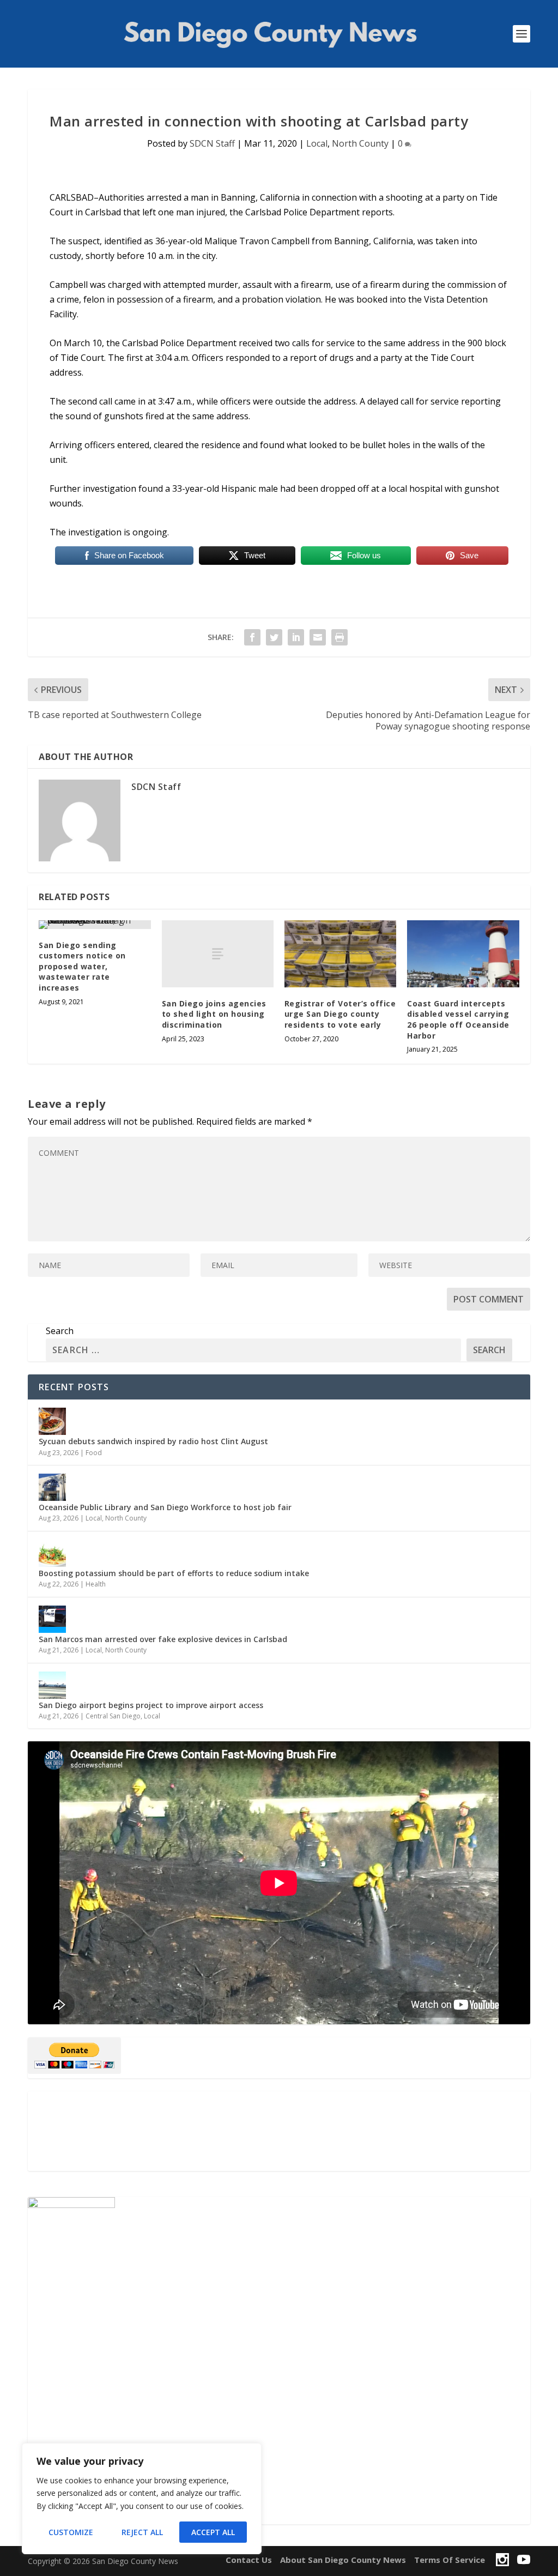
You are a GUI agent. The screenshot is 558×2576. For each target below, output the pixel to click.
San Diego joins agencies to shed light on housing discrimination (214, 1014)
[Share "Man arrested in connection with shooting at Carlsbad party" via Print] (339, 637)
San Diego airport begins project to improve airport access (151, 1705)
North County (360, 143)
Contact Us (249, 2560)
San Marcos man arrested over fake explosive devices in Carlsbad (163, 1639)
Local (317, 143)
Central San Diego (113, 1716)
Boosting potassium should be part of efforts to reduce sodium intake (174, 1573)
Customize (71, 2532)
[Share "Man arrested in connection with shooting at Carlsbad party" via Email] (318, 637)
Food (94, 1453)
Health (96, 1584)
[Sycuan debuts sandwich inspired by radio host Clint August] (52, 1421)
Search (60, 1331)
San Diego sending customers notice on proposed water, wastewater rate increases (82, 966)
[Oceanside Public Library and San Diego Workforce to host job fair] (52, 1487)
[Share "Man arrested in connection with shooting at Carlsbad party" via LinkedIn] (296, 637)
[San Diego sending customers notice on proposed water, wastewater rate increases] (95, 925)
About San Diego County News (343, 2560)
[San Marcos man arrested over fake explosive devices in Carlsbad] (52, 1619)
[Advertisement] (279, 2131)
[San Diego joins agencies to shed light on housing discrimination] (218, 954)
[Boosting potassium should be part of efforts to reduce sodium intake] (52, 1553)
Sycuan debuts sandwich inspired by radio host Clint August (153, 1441)
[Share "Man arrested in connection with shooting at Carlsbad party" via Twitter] (274, 637)
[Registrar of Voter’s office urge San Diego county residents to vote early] (340, 954)
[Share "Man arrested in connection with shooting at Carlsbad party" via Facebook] (252, 637)
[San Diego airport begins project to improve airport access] (52, 1685)
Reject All (142, 2532)
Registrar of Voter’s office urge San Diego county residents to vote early (340, 1014)
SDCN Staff (212, 143)
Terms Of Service (450, 2560)
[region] (142, 2499)
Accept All (213, 2532)
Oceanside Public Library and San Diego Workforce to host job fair (165, 1507)
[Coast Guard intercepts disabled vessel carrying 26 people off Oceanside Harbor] (463, 954)
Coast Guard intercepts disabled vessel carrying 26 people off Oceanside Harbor (458, 1019)
